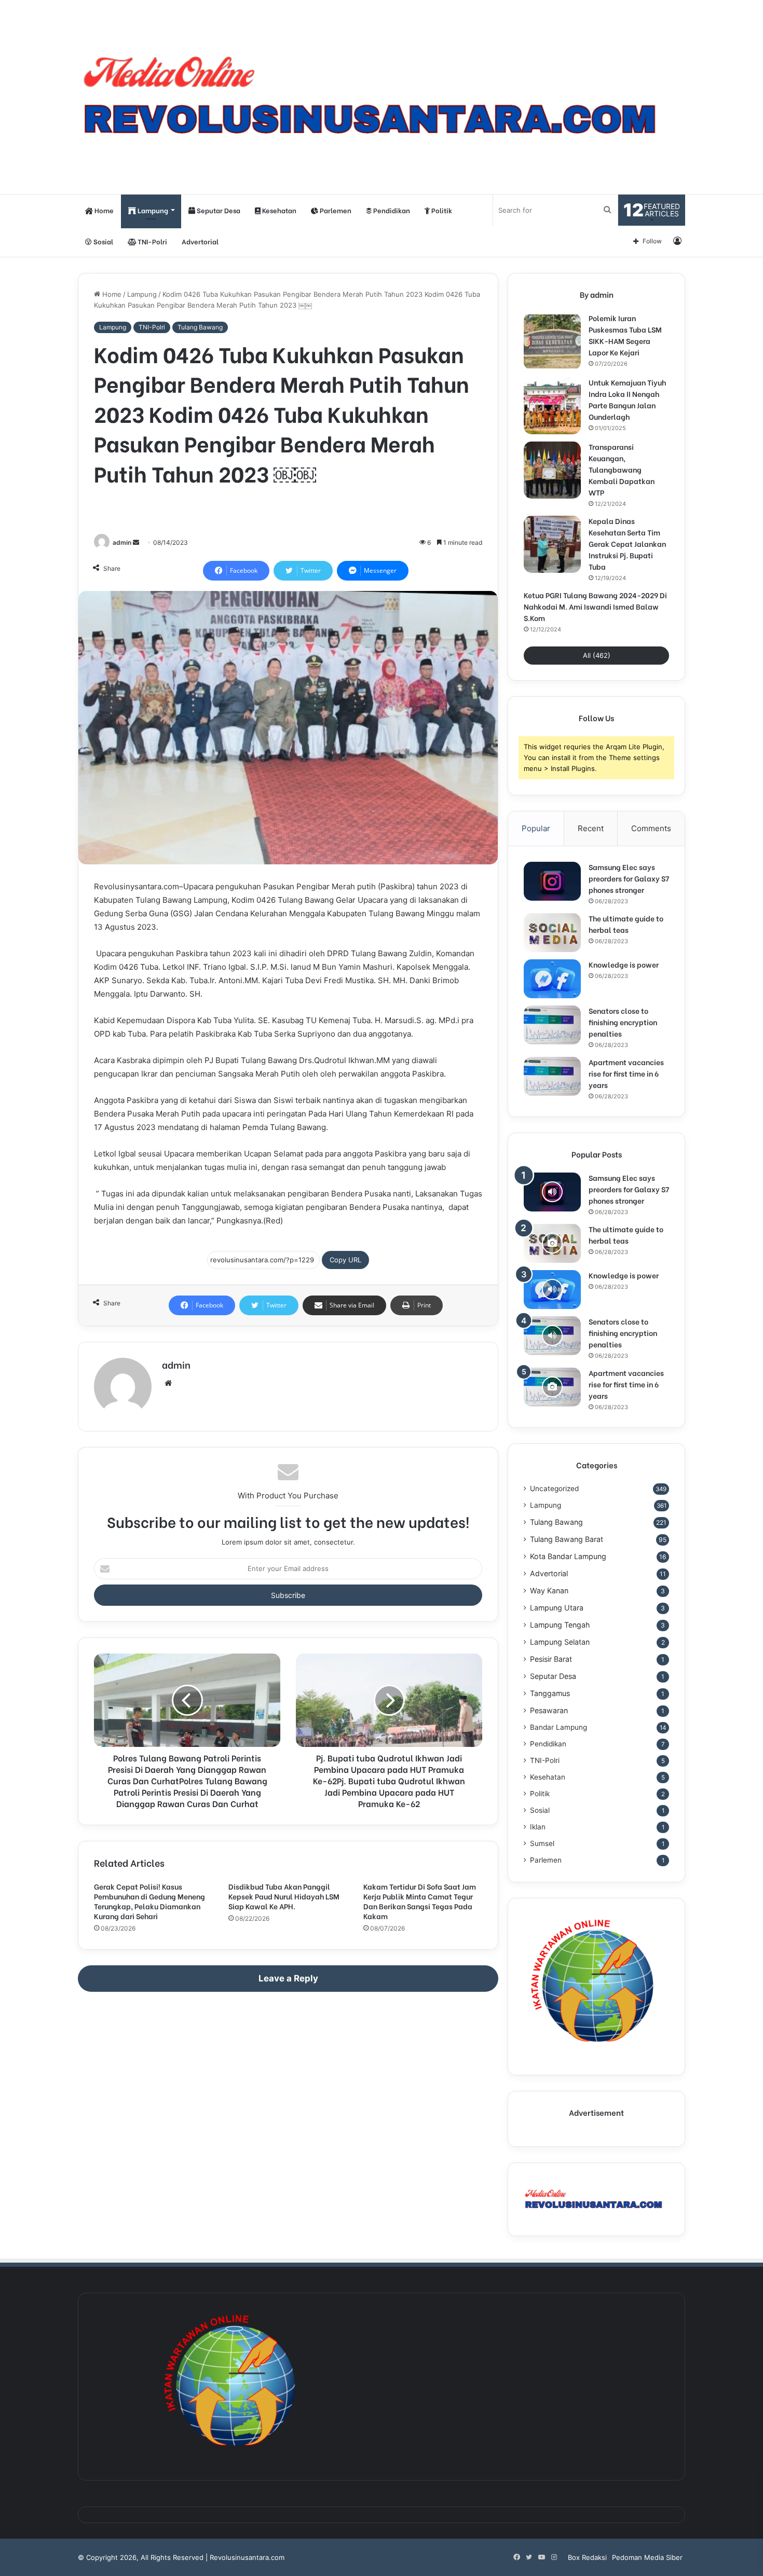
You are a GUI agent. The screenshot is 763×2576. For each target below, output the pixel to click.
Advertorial (200, 241)
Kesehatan (278, 210)
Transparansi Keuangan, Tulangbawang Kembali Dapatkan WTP (622, 469)
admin (122, 542)
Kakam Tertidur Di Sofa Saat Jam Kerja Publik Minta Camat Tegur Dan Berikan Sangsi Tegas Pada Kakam (420, 1901)
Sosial (103, 241)
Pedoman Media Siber (647, 2557)
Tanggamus (550, 1693)
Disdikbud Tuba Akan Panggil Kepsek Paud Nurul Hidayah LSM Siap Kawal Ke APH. (284, 1896)
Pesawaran (549, 1710)
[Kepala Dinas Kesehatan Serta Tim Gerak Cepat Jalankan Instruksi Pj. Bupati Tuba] (552, 544)
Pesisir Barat (551, 1659)
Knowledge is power (624, 964)
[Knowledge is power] (552, 979)
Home (103, 210)
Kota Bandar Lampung (568, 1556)
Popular (536, 828)
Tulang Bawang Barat (567, 1539)
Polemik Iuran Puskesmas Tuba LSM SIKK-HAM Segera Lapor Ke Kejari (625, 335)
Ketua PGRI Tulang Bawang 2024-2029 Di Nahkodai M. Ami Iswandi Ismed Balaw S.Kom (595, 606)
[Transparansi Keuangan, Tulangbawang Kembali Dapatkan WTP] (552, 470)
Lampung (152, 210)
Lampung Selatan (560, 1642)
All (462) (597, 655)
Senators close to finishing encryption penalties (623, 1022)
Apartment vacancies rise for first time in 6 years (626, 1073)
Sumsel (542, 1843)
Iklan (538, 1827)
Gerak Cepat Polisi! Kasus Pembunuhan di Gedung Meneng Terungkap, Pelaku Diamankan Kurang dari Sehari (149, 1901)
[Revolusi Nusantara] (382, 97)
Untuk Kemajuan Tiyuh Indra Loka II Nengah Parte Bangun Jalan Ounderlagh (627, 399)
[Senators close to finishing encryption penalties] (552, 1025)
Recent (591, 828)
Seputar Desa (218, 210)
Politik (441, 210)
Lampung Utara (557, 1608)
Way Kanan (549, 1590)
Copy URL (345, 1260)
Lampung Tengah (560, 1625)
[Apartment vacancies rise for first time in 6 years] (552, 1076)
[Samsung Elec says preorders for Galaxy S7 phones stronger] (552, 881)
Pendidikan (391, 210)
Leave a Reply (288, 1978)
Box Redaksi (587, 2557)
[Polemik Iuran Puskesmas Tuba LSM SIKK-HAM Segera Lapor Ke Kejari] (552, 341)
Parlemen (335, 210)
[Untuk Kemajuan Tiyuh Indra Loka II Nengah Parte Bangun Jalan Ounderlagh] (552, 406)
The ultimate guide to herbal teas (626, 924)
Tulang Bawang (200, 327)
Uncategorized (554, 1489)
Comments (651, 828)
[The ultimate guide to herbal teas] (552, 933)
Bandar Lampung (558, 1727)
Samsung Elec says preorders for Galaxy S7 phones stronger (629, 878)
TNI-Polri (152, 241)
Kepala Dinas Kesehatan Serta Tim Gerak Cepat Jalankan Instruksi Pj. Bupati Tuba (627, 543)
